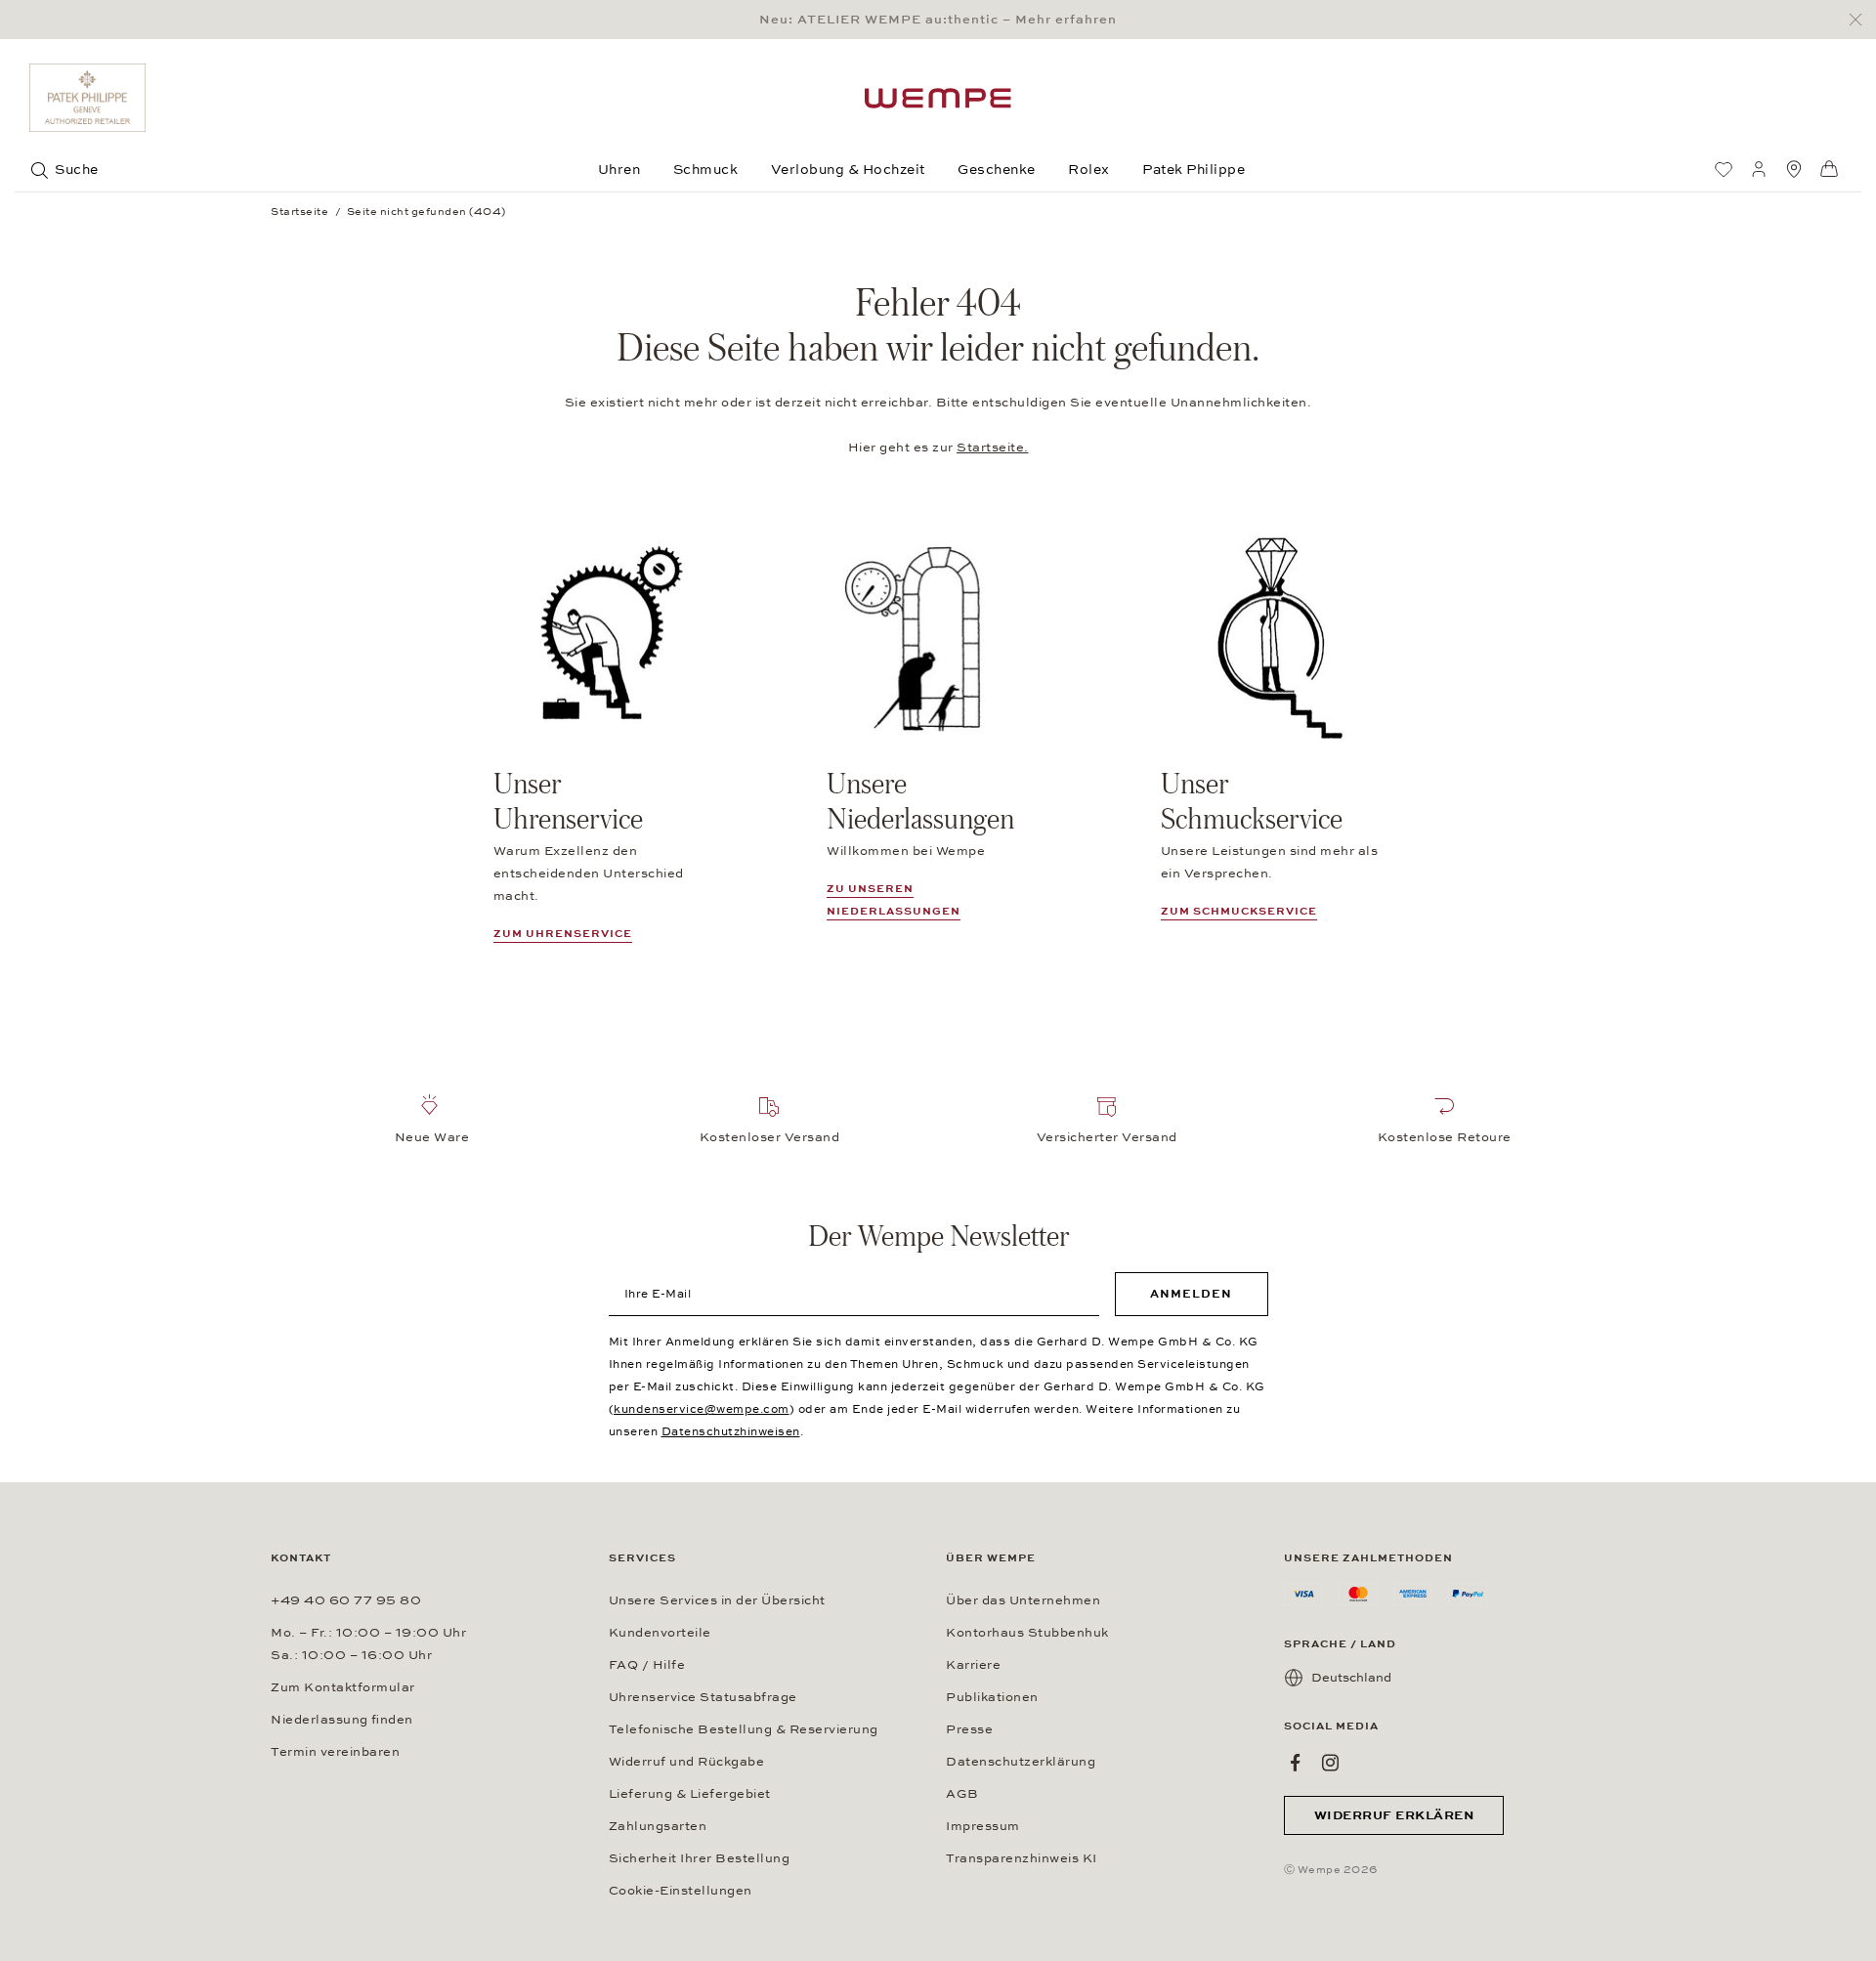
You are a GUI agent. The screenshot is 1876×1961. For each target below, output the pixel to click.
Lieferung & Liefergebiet (690, 1794)
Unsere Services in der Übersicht (717, 1600)
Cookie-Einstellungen (681, 1891)
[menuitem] (1724, 169)
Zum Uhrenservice (563, 934)
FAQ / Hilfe (647, 1665)
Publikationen (992, 1697)
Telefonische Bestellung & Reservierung (744, 1729)
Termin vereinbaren (335, 1752)
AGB (962, 1794)
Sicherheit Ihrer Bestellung (700, 1858)
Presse (969, 1729)
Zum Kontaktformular (343, 1687)
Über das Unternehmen (1023, 1600)
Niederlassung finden (342, 1720)
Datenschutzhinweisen (731, 1431)
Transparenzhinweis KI (1022, 1858)
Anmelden (1191, 1294)
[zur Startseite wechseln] (938, 98)
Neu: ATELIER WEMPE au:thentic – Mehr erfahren (938, 20)
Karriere (973, 1665)
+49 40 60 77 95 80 (346, 1600)
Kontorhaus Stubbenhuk (1027, 1633)
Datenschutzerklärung (1021, 1762)
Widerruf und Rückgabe (687, 1762)
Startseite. (993, 448)
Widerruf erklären (1394, 1815)
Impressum (983, 1826)
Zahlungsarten (658, 1826)
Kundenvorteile (660, 1633)
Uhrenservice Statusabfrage (703, 1697)
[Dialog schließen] (1861, 20)
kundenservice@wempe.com (702, 1409)
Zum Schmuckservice (1239, 911)
